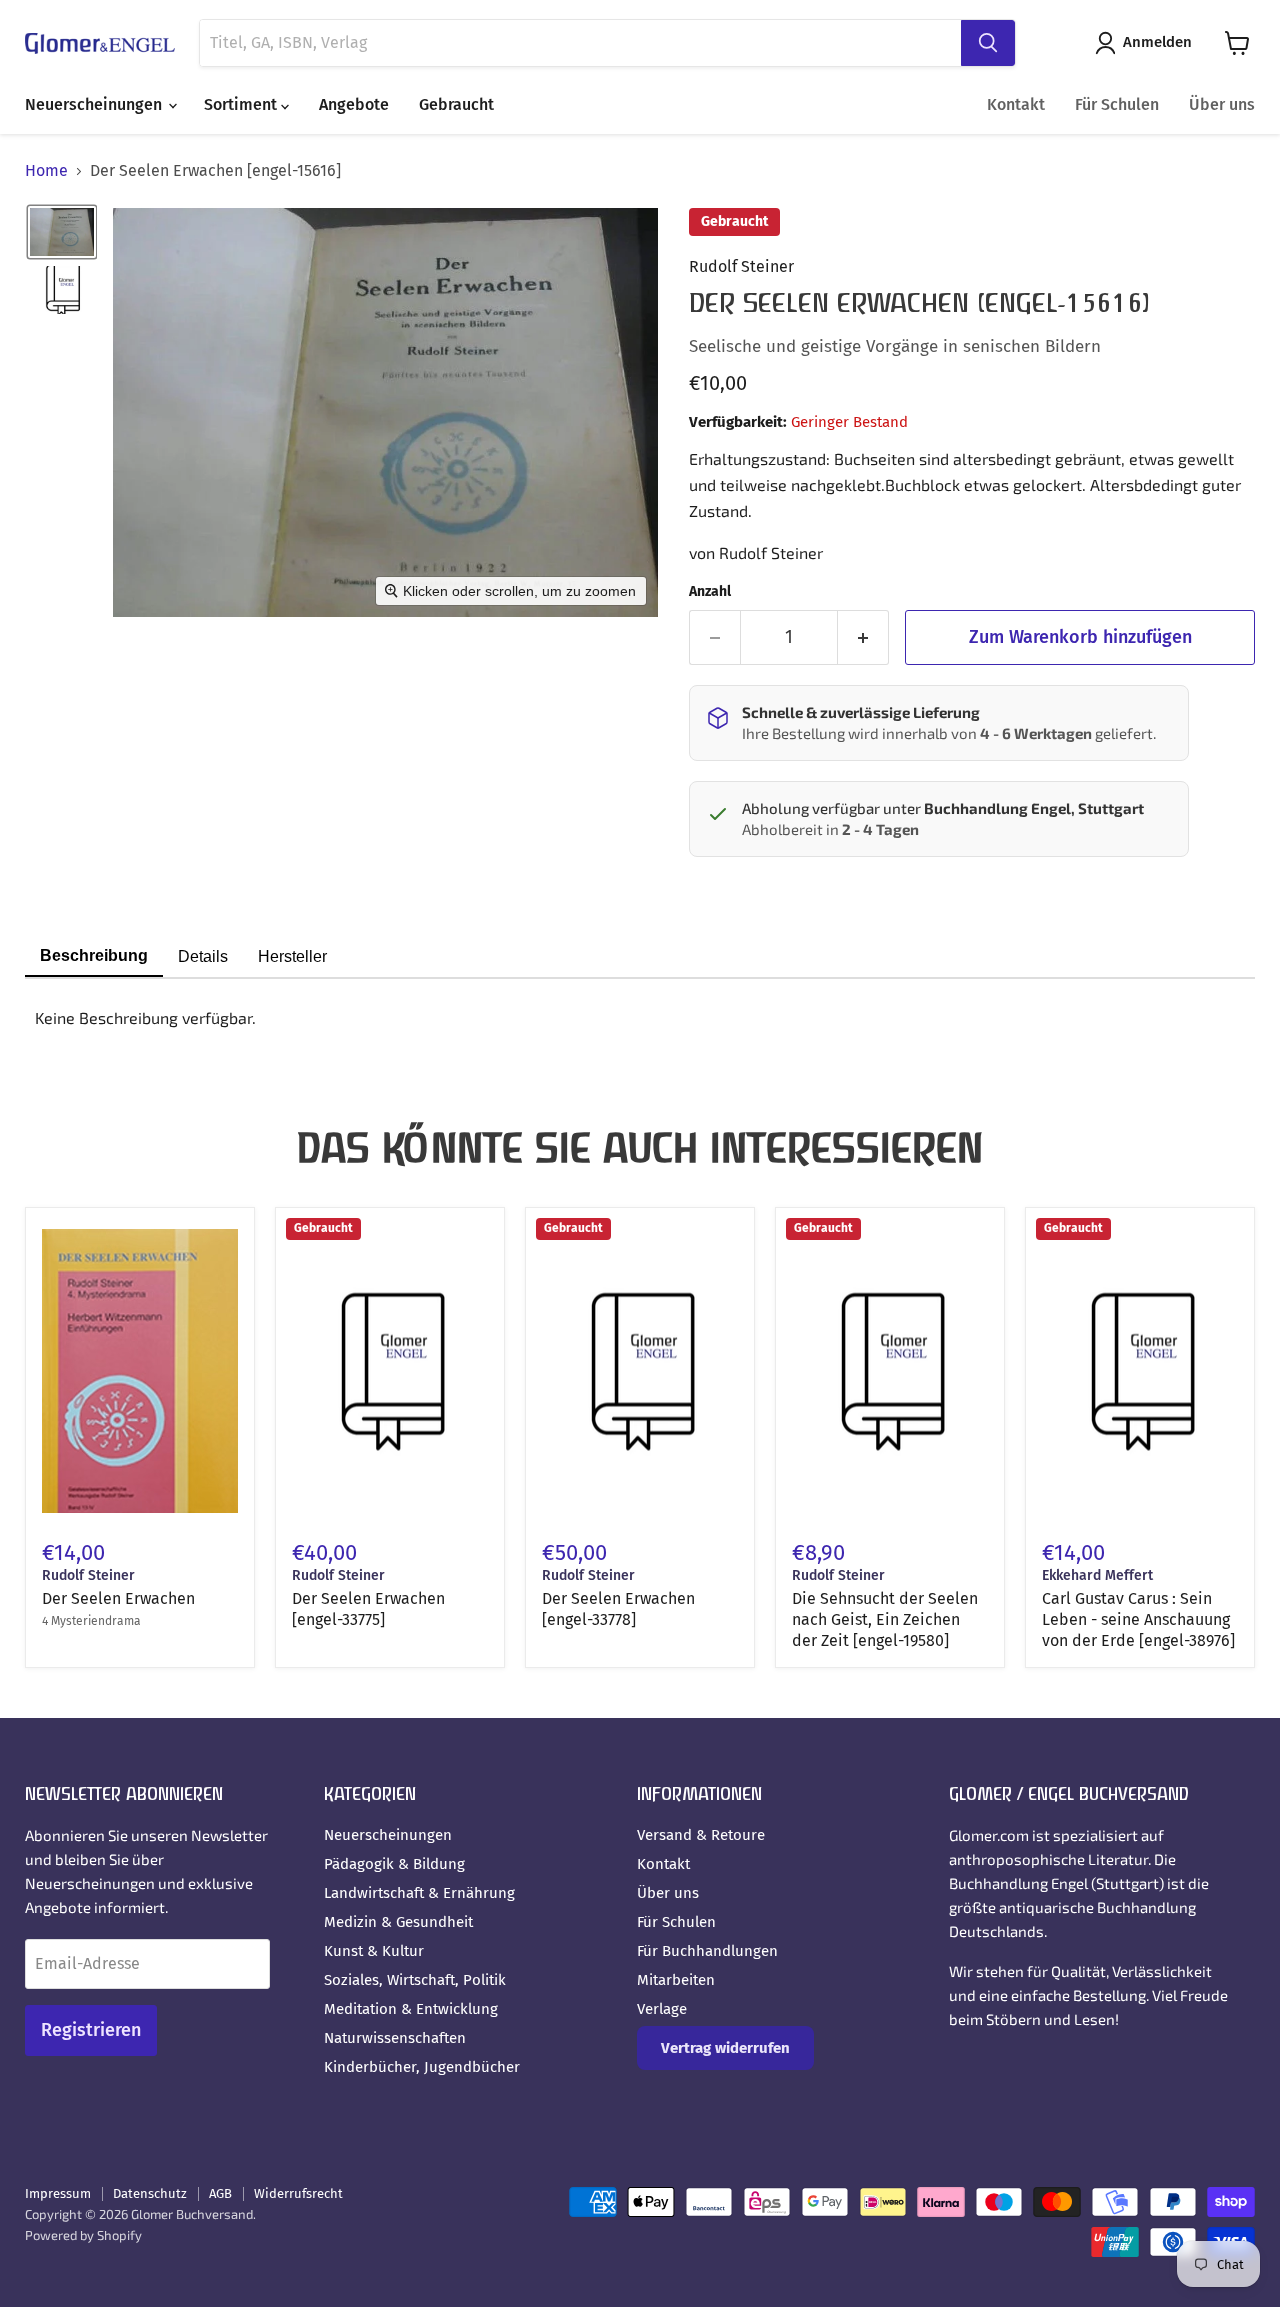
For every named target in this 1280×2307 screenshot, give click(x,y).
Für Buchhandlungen (707, 1951)
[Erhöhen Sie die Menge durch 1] (863, 637)
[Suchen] (988, 43)
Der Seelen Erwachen (118, 1598)
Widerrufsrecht (298, 2193)
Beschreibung (94, 955)
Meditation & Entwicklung (411, 2009)
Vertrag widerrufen (725, 2048)
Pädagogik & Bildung (394, 1864)
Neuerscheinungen (95, 104)
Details (203, 956)
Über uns (1222, 104)
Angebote (354, 104)
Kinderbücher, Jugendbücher (422, 2067)
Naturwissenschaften (395, 2038)
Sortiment (242, 104)
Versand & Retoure (701, 1835)
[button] (1147, 43)
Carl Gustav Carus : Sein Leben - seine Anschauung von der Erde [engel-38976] (1138, 1619)
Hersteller (292, 956)
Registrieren (91, 2030)
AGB (220, 2193)
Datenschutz (150, 2193)
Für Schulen (1117, 104)
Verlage (662, 2009)
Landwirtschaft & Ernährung (419, 1893)
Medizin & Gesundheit (398, 1922)
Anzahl (710, 592)
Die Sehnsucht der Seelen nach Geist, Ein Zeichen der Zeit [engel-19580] (885, 1619)
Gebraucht (456, 104)
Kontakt (1016, 104)
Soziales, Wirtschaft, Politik (415, 1980)
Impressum (58, 2193)
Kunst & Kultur (374, 1951)
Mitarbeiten (676, 1980)
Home (46, 171)
